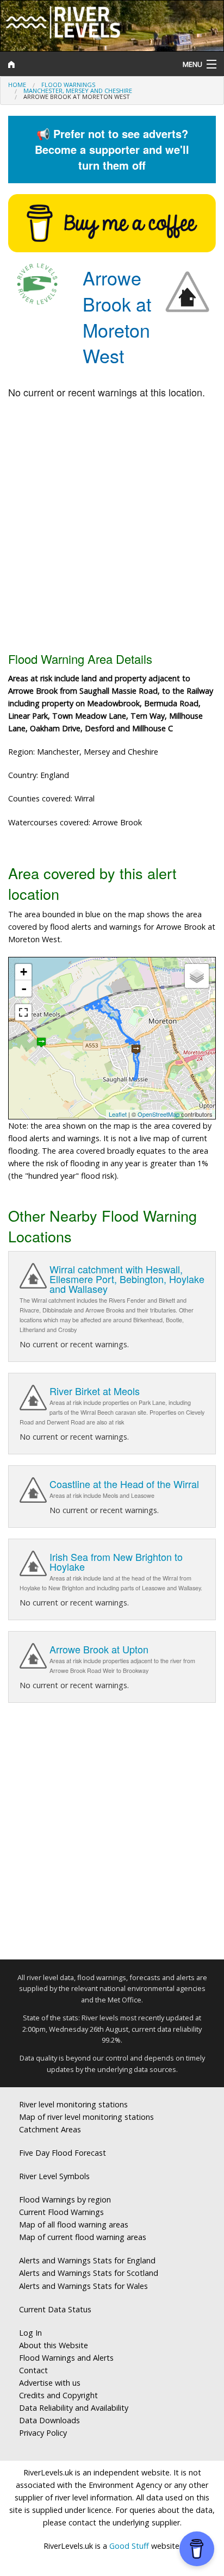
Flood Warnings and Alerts (66, 2358)
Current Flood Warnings (61, 2212)
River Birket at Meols (95, 1391)
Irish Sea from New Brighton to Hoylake (116, 1561)
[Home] (84, 64)
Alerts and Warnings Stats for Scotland (89, 2273)
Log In (30, 2333)
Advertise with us (50, 2383)
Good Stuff (129, 2546)
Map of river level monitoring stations (86, 2117)
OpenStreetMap (158, 1114)
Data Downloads (49, 2420)
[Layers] (197, 976)
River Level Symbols (54, 2176)
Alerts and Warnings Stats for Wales (83, 2286)
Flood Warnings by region (65, 2199)
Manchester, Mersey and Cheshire (78, 91)
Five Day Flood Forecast (63, 2153)
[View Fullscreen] (23, 1012)
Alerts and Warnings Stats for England (87, 2260)
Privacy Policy (43, 2433)
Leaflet (118, 1114)
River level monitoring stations (73, 2104)
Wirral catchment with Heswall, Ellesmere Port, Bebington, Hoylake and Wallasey (127, 1279)
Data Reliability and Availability (74, 2408)
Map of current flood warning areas (83, 2237)
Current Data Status (55, 2309)
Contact (33, 2370)
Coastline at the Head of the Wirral (124, 1484)
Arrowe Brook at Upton (99, 1649)
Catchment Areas (50, 2129)
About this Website (54, 2345)
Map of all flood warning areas (74, 2225)
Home (17, 85)
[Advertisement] (112, 526)
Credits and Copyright (58, 2395)
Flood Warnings (68, 85)
